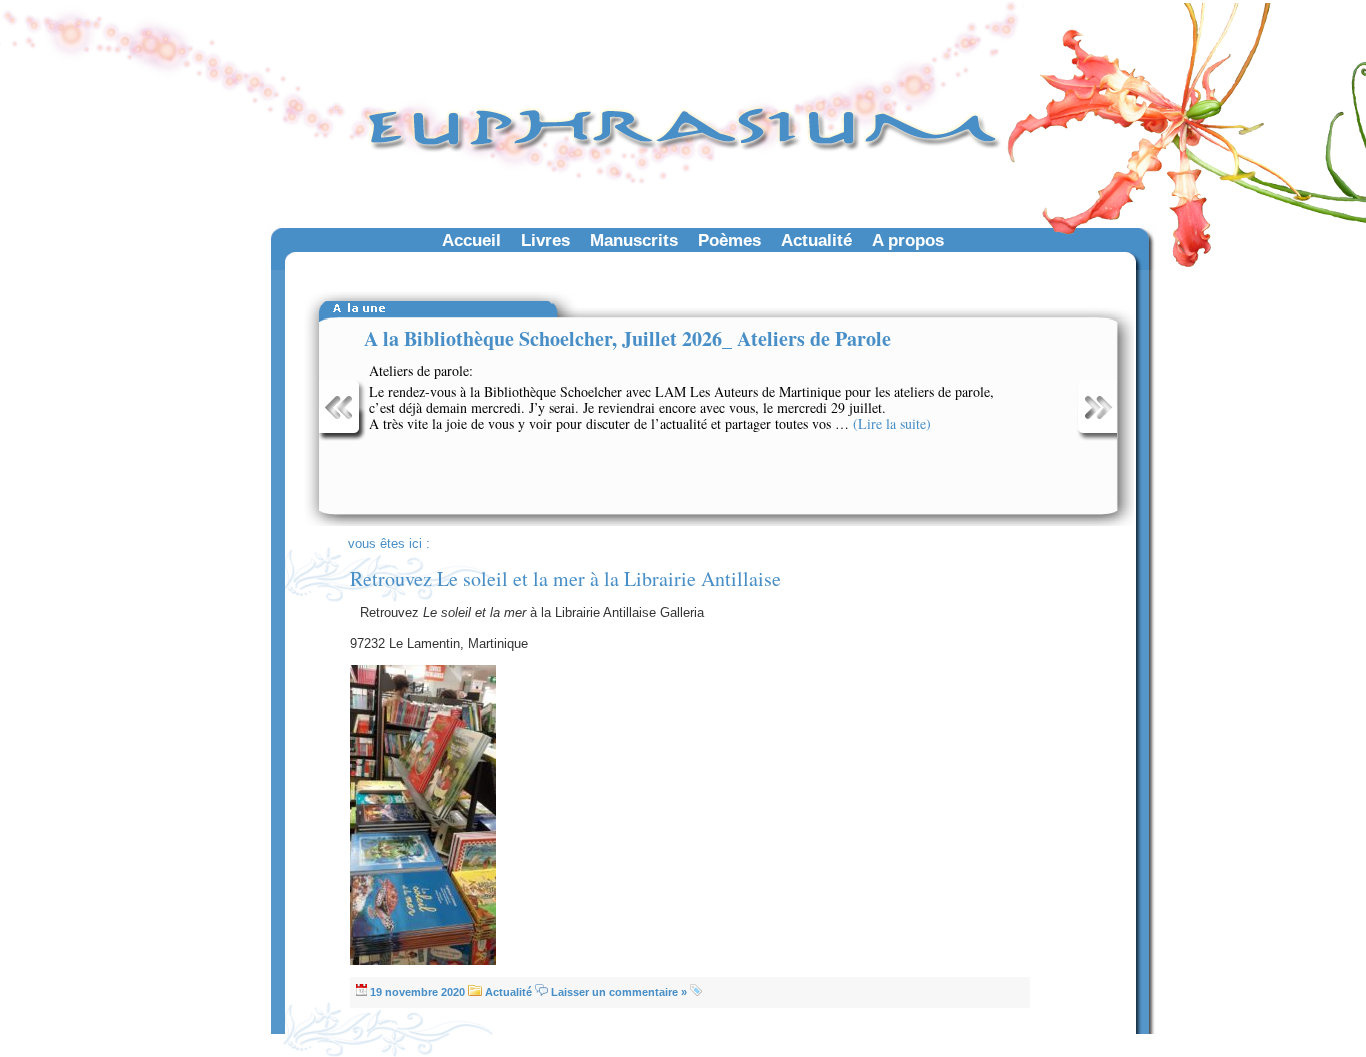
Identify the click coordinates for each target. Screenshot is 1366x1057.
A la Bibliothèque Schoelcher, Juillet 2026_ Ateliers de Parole (627, 338)
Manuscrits (634, 240)
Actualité (816, 240)
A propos (908, 240)
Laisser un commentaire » (619, 992)
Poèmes (729, 240)
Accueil (471, 240)
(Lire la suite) (892, 423)
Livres (545, 240)
